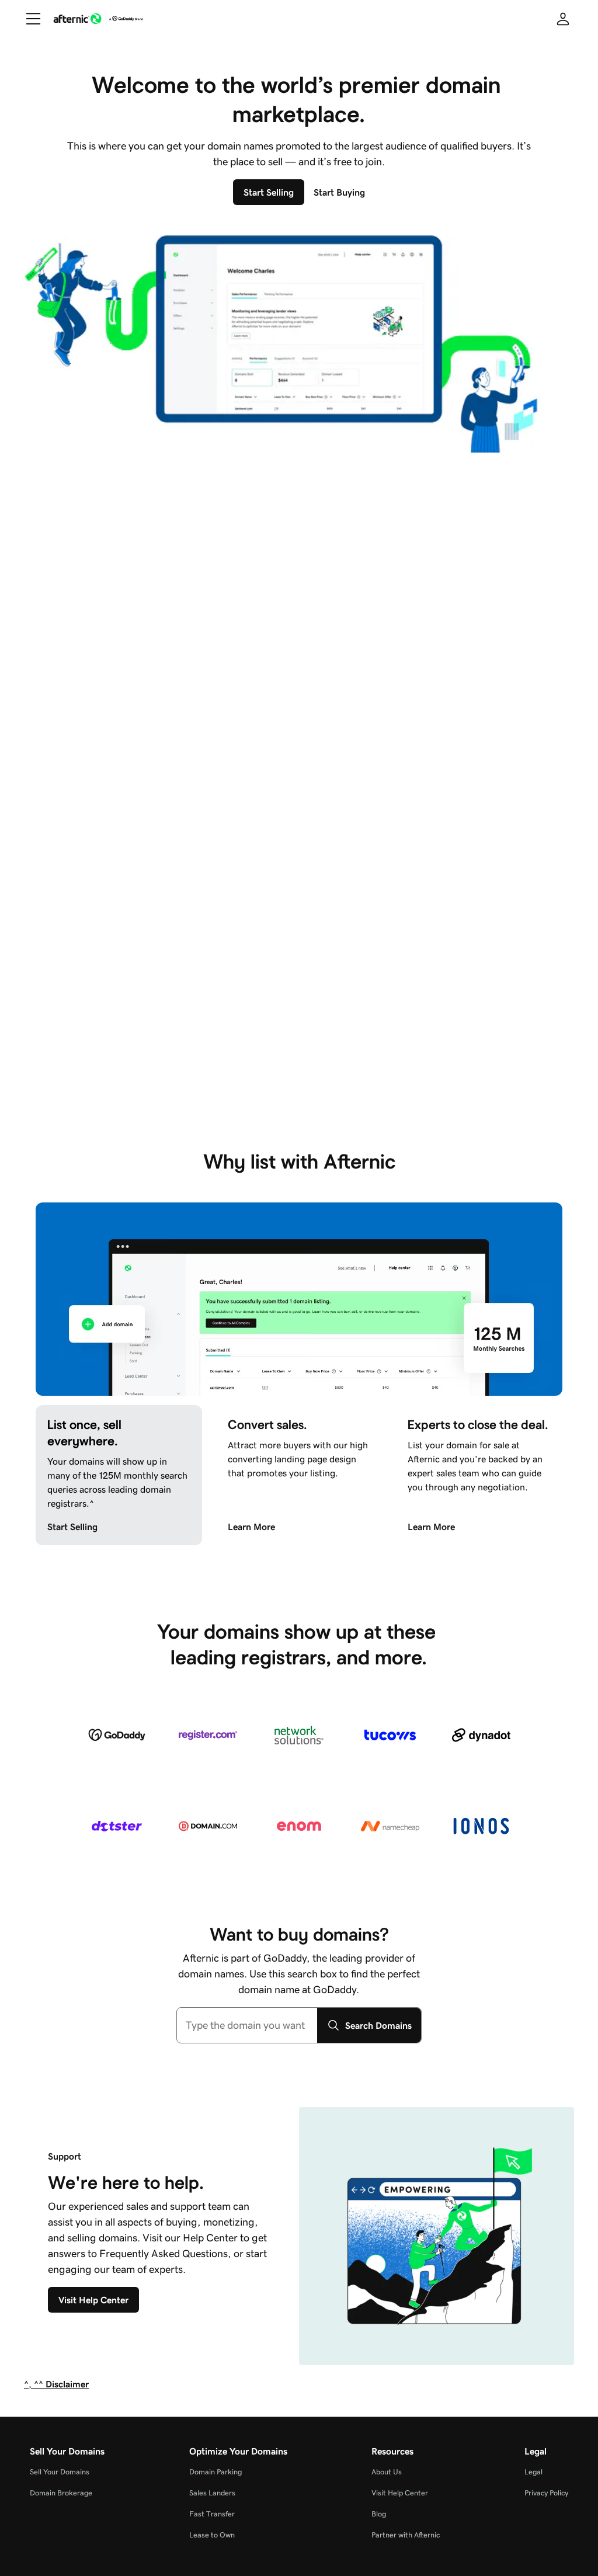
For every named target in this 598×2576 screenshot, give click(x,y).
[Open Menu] (29, 19)
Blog (379, 2514)
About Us (387, 2472)
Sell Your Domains (60, 2472)
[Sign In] (563, 19)
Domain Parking (215, 2472)
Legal (533, 2472)
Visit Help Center (400, 2493)
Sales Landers (212, 2493)
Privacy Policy (546, 2493)
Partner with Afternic (406, 2535)
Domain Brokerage (61, 2493)
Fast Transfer (212, 2514)
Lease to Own (212, 2535)
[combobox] (247, 2025)
